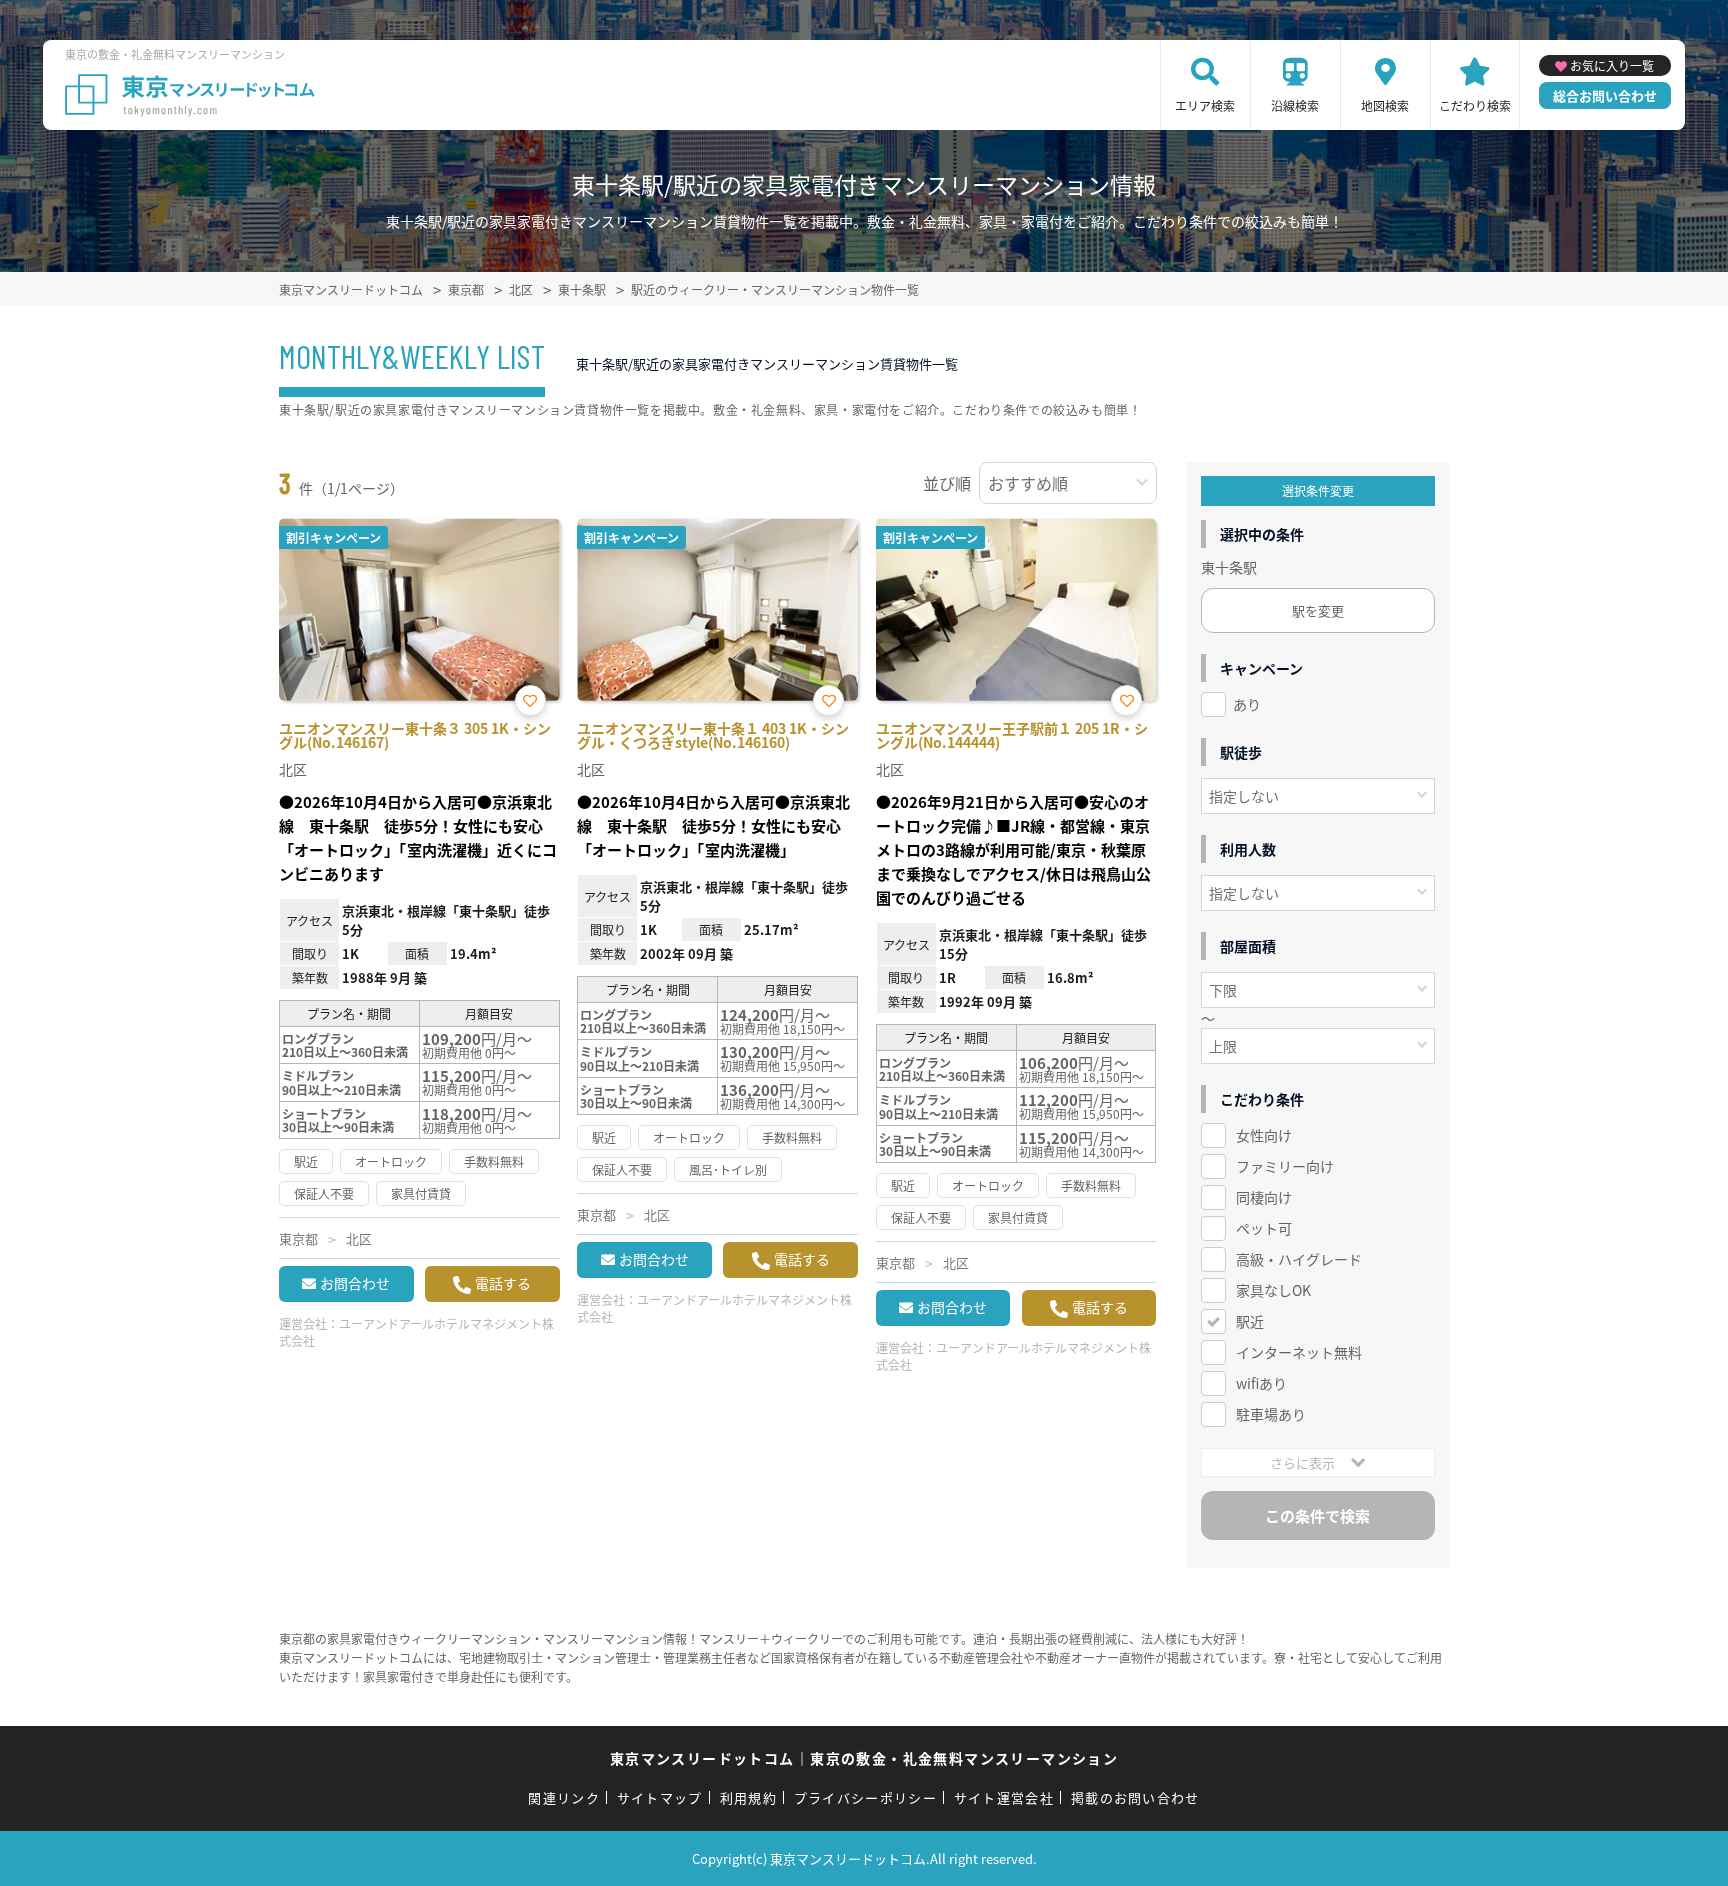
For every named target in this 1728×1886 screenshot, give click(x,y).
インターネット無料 (1299, 1352)
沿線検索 (1295, 105)
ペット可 (1264, 1228)
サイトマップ (660, 1797)
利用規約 (748, 1797)
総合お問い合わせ (1605, 95)
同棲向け (1264, 1197)
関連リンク (564, 1797)
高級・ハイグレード (1299, 1259)
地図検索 (1385, 105)
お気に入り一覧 (1612, 65)
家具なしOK (1273, 1290)
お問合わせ (355, 1283)
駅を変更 (1318, 610)
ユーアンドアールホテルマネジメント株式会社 (416, 1332)
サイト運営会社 (1004, 1797)
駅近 (1250, 1321)
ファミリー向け (1285, 1166)
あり (1247, 704)
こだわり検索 (1475, 105)
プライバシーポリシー (865, 1797)
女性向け (1264, 1135)
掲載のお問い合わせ (1135, 1797)
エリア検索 (1205, 105)
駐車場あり (1271, 1414)
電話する (503, 1283)
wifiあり (1261, 1383)
